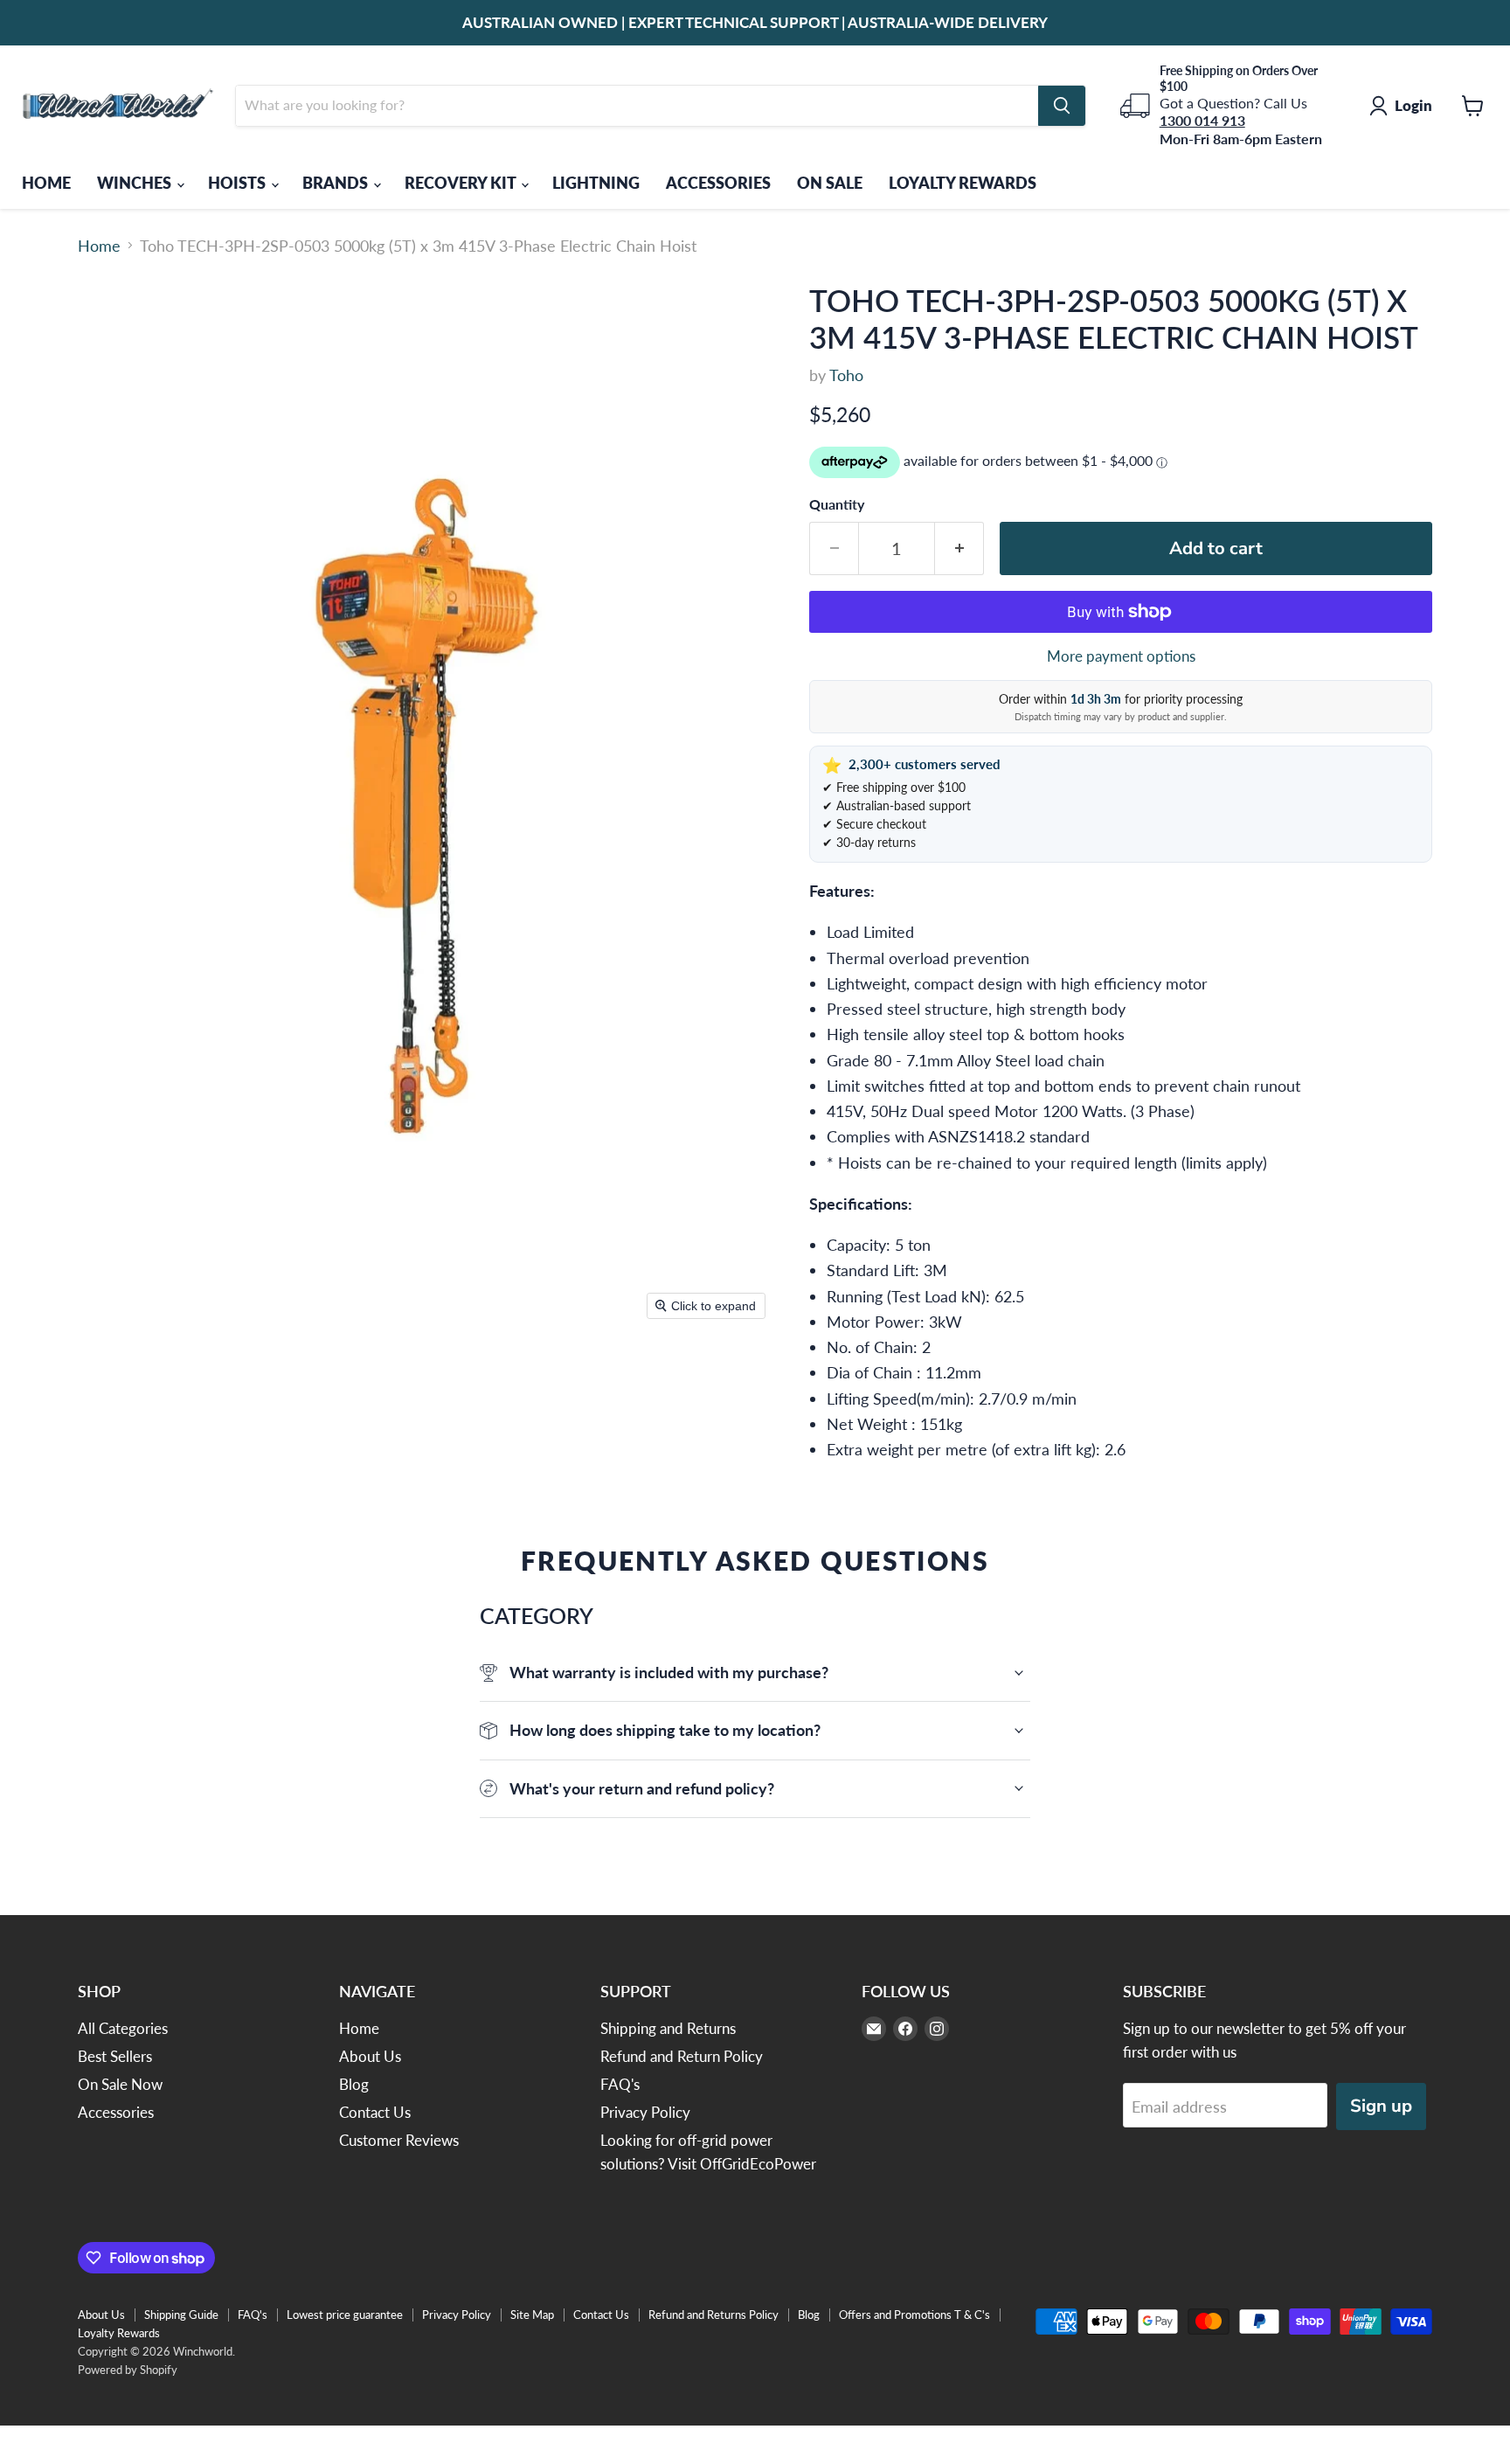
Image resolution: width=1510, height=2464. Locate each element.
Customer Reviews (399, 2140)
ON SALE (830, 183)
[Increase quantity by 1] (959, 548)
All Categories (123, 2028)
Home (99, 246)
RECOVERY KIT (462, 183)
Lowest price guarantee (345, 2315)
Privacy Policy (645, 2112)
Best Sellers (115, 2056)
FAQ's (620, 2084)
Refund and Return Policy (682, 2056)
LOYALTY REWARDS (963, 183)
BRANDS (337, 183)
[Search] (1062, 106)
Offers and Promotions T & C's (914, 2315)
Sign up (1381, 2106)
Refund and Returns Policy (713, 2315)
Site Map (532, 2315)
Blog (354, 2084)
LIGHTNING (596, 183)
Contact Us (375, 2112)
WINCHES (136, 183)
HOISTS (239, 183)
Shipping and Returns (668, 2028)
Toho (846, 375)
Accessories (116, 2112)
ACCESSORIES (718, 183)
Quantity (837, 504)
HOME (46, 183)
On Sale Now (120, 2084)
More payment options (1121, 656)
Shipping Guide (181, 2315)
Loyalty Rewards (119, 2333)
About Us (370, 2056)
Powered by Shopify (128, 2370)
